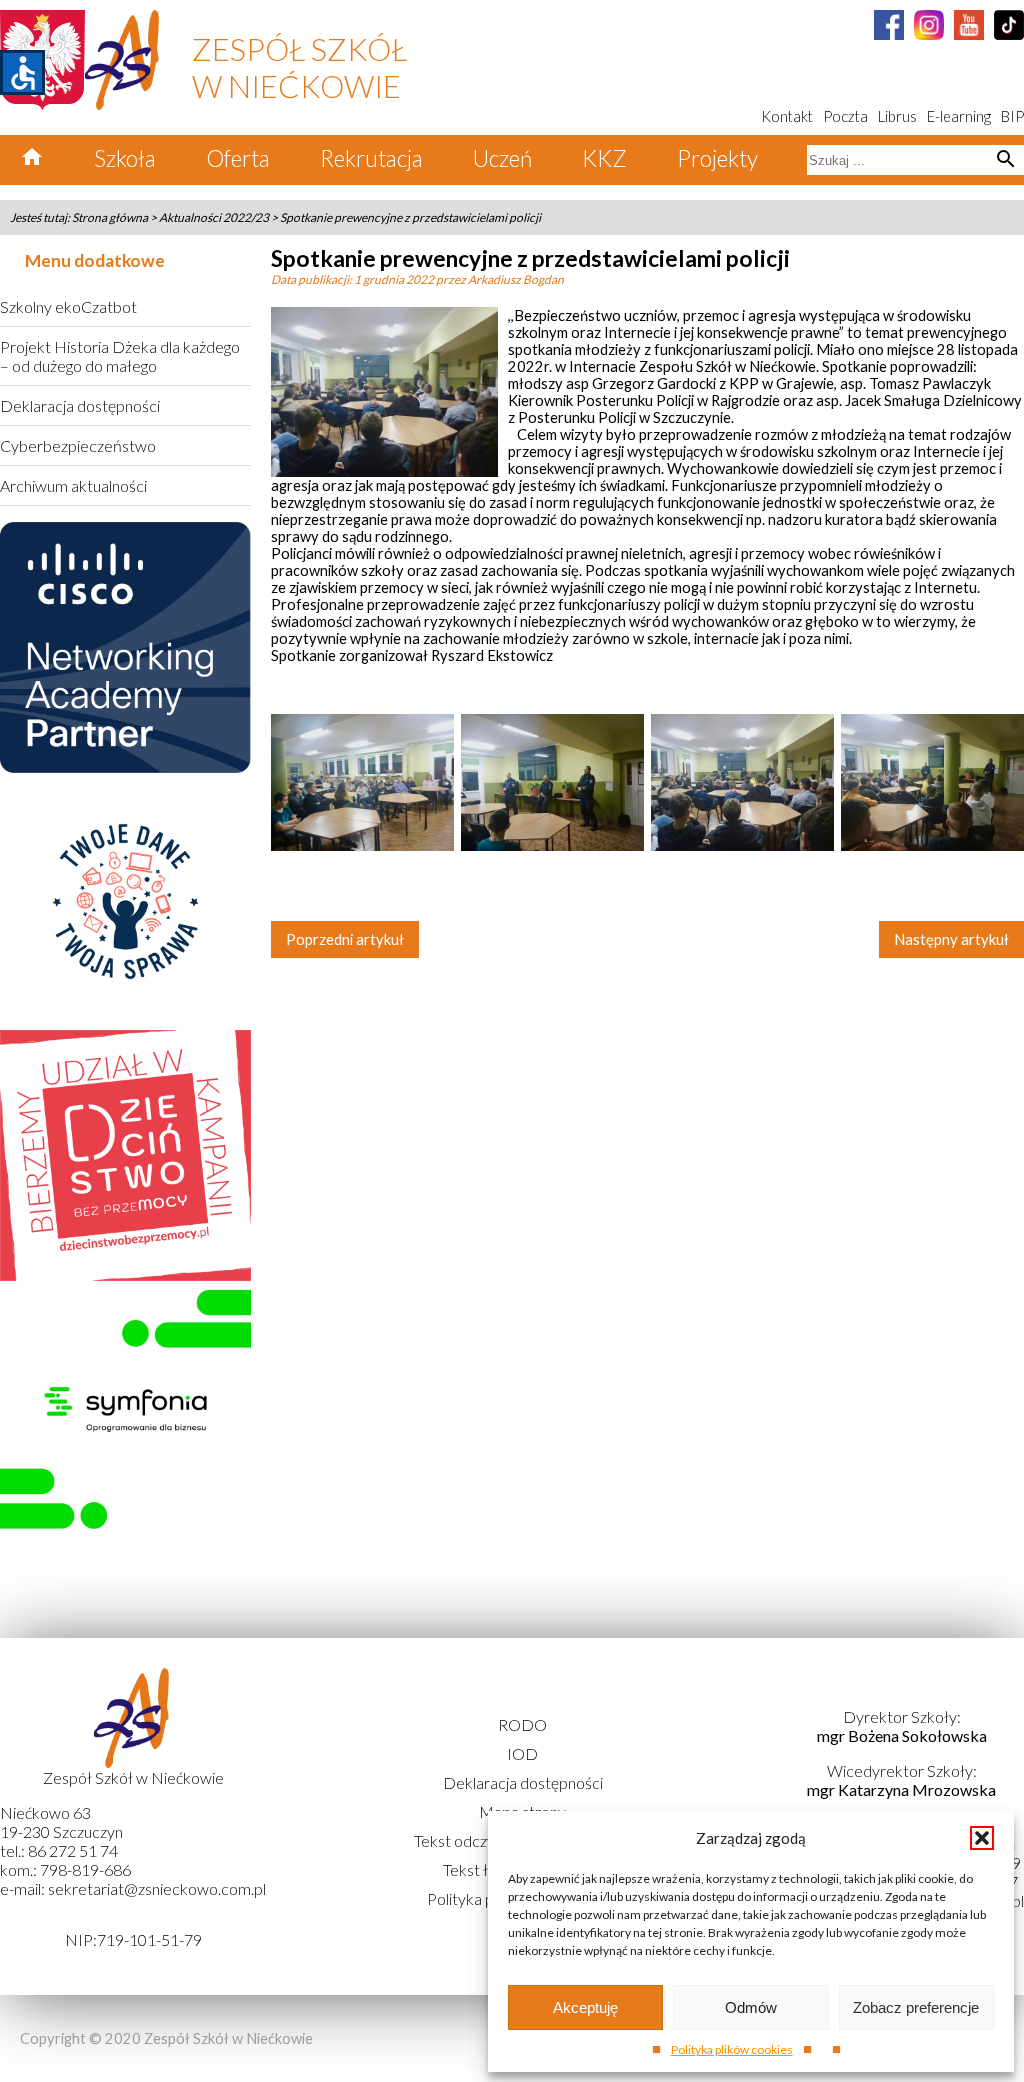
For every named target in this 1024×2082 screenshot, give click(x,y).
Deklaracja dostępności (80, 405)
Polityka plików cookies (732, 2049)
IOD (522, 1753)
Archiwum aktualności (73, 485)
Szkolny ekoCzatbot (68, 306)
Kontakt (787, 116)
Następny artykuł (951, 939)
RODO (522, 1724)
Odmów (751, 2007)
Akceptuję (585, 2007)
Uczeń (502, 158)
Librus (897, 116)
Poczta (845, 116)
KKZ (604, 158)
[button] (982, 1838)
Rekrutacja (371, 158)
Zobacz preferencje (916, 2007)
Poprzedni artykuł (345, 939)
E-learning (959, 116)
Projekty (717, 158)
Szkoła (125, 158)
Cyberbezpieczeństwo (78, 445)
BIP (1012, 116)
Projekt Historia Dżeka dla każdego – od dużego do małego (120, 356)
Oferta (238, 158)
